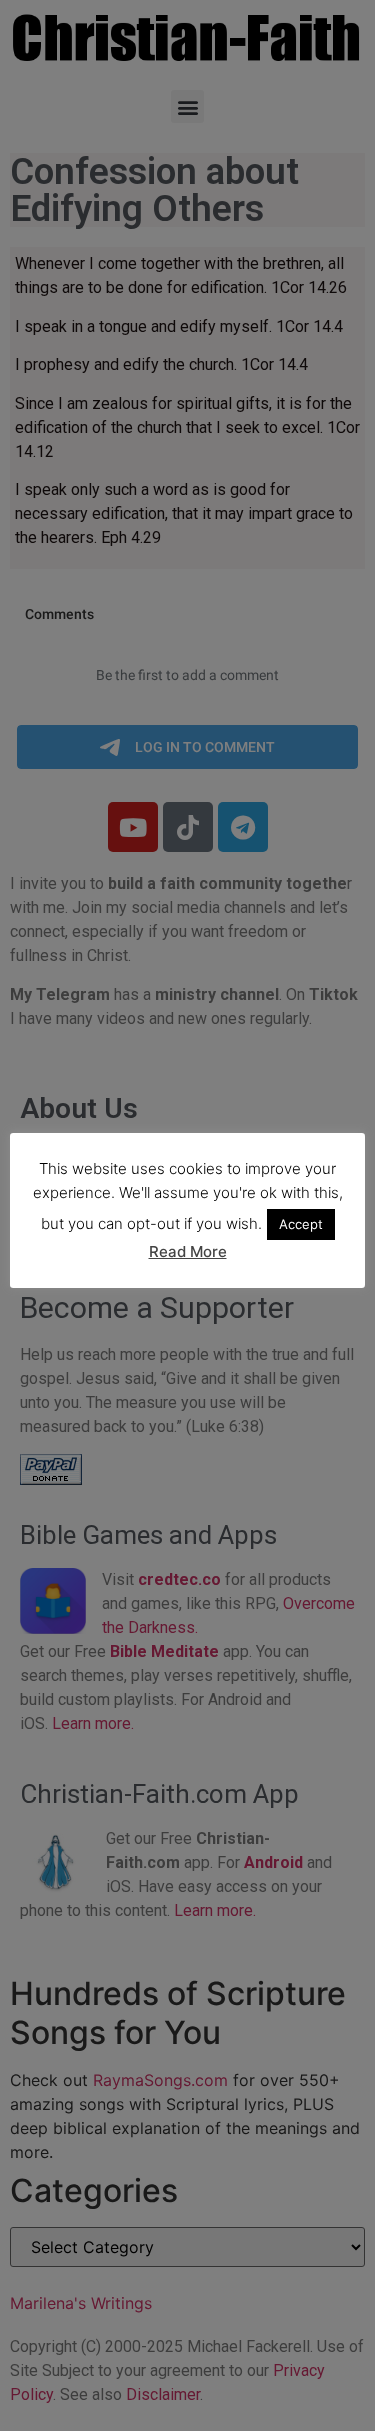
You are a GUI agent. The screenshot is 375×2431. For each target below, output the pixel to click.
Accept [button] (301, 1224)
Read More (188, 1251)
